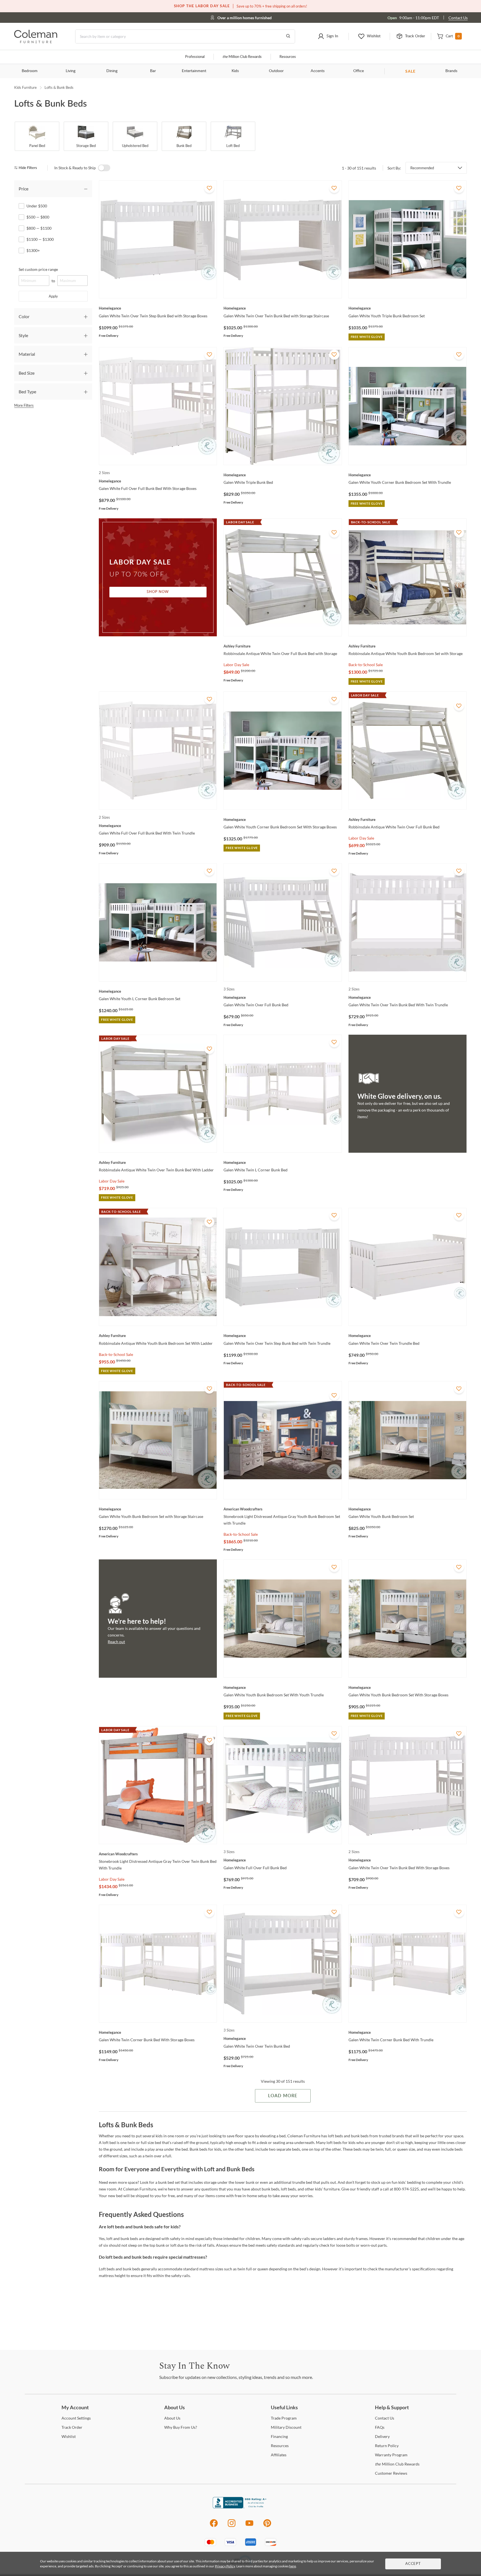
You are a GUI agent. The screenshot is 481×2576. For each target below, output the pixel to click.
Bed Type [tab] (27, 392)
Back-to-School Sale (366, 665)
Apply (53, 296)
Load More (283, 2096)
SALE (410, 71)
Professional (195, 57)
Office (359, 71)
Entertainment (194, 71)
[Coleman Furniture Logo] (36, 42)
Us (172, 2418)
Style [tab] (23, 335)
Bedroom (30, 71)
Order (72, 2427)
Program (284, 2418)
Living (71, 71)
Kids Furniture (25, 87)
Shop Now (158, 592)
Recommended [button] (422, 168)
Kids (235, 71)
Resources (288, 57)
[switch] (104, 168)
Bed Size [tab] (27, 373)
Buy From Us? (181, 2427)
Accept (413, 2564)
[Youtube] (249, 2526)
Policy (387, 2446)
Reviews (391, 2473)
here (293, 2566)
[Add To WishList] (209, 188)
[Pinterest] (267, 2526)
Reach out (116, 1642)
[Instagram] (232, 2526)
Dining (112, 71)
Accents (318, 71)
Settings (76, 2418)
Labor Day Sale (236, 665)
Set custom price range (38, 269)
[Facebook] (214, 2526)
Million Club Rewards (242, 57)
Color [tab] (24, 316)
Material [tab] (27, 354)
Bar (153, 71)
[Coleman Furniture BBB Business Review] (240, 2507)
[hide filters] (27, 168)
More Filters (24, 405)
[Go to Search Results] (288, 36)
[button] (328, 36)
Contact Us (458, 18)
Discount (286, 2427)
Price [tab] (24, 189)
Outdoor (276, 71)
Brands (451, 71)
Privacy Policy (225, 2566)
